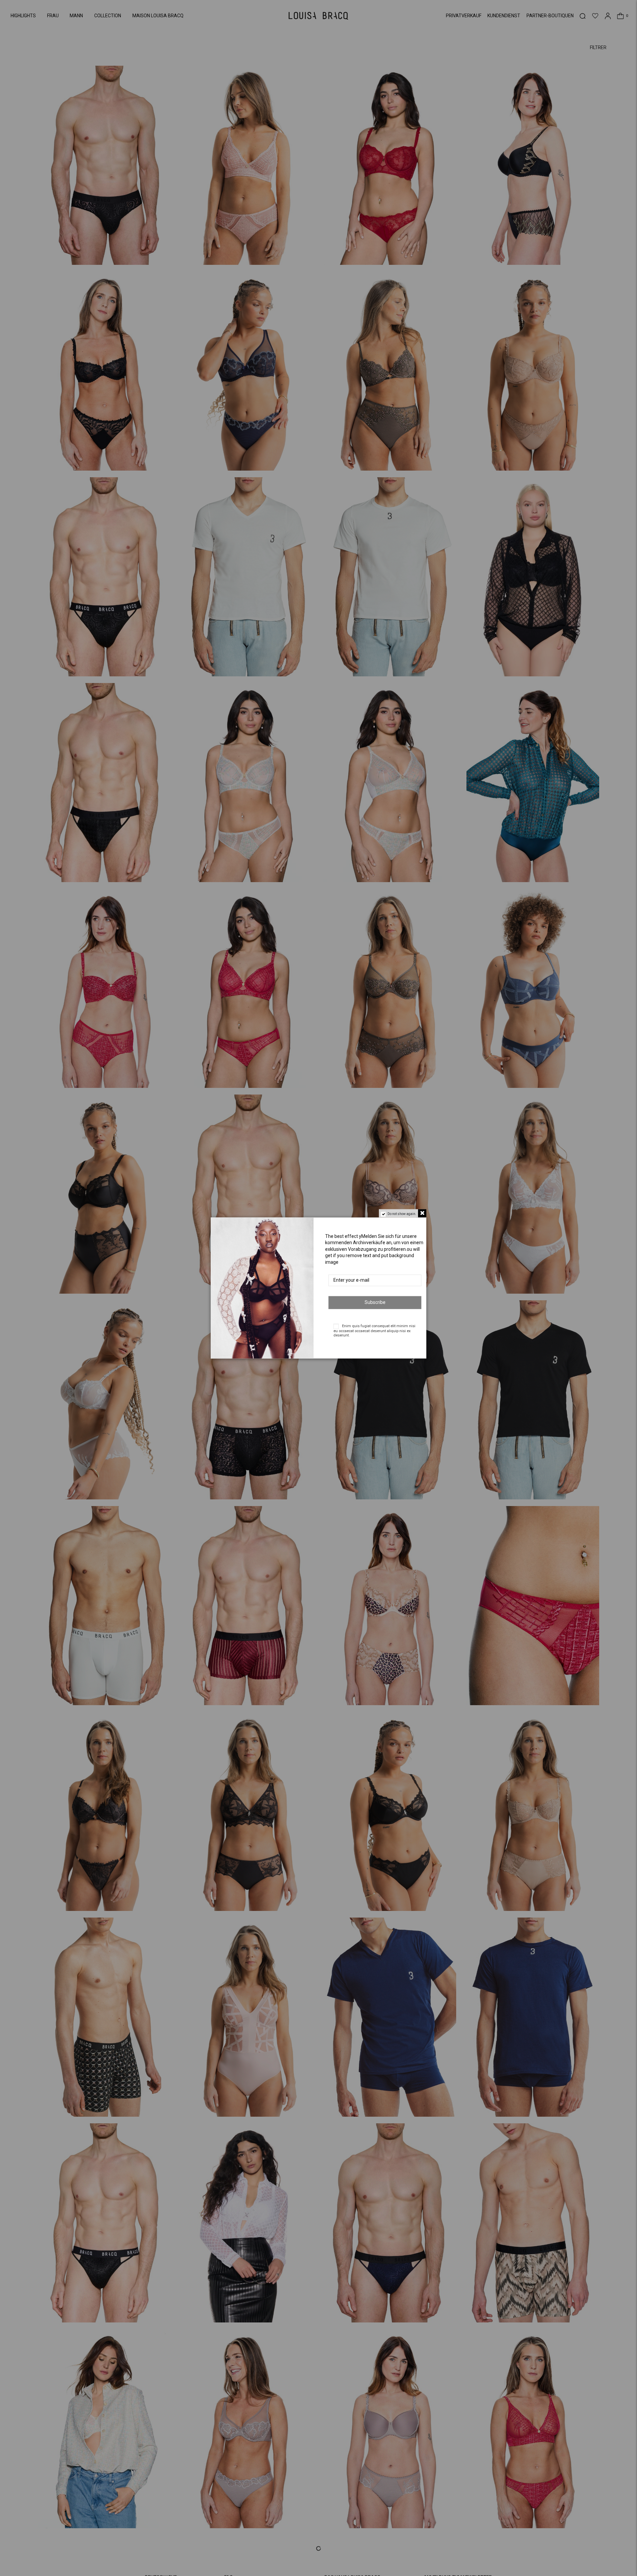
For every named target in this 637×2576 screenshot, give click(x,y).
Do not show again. (402, 1214)
